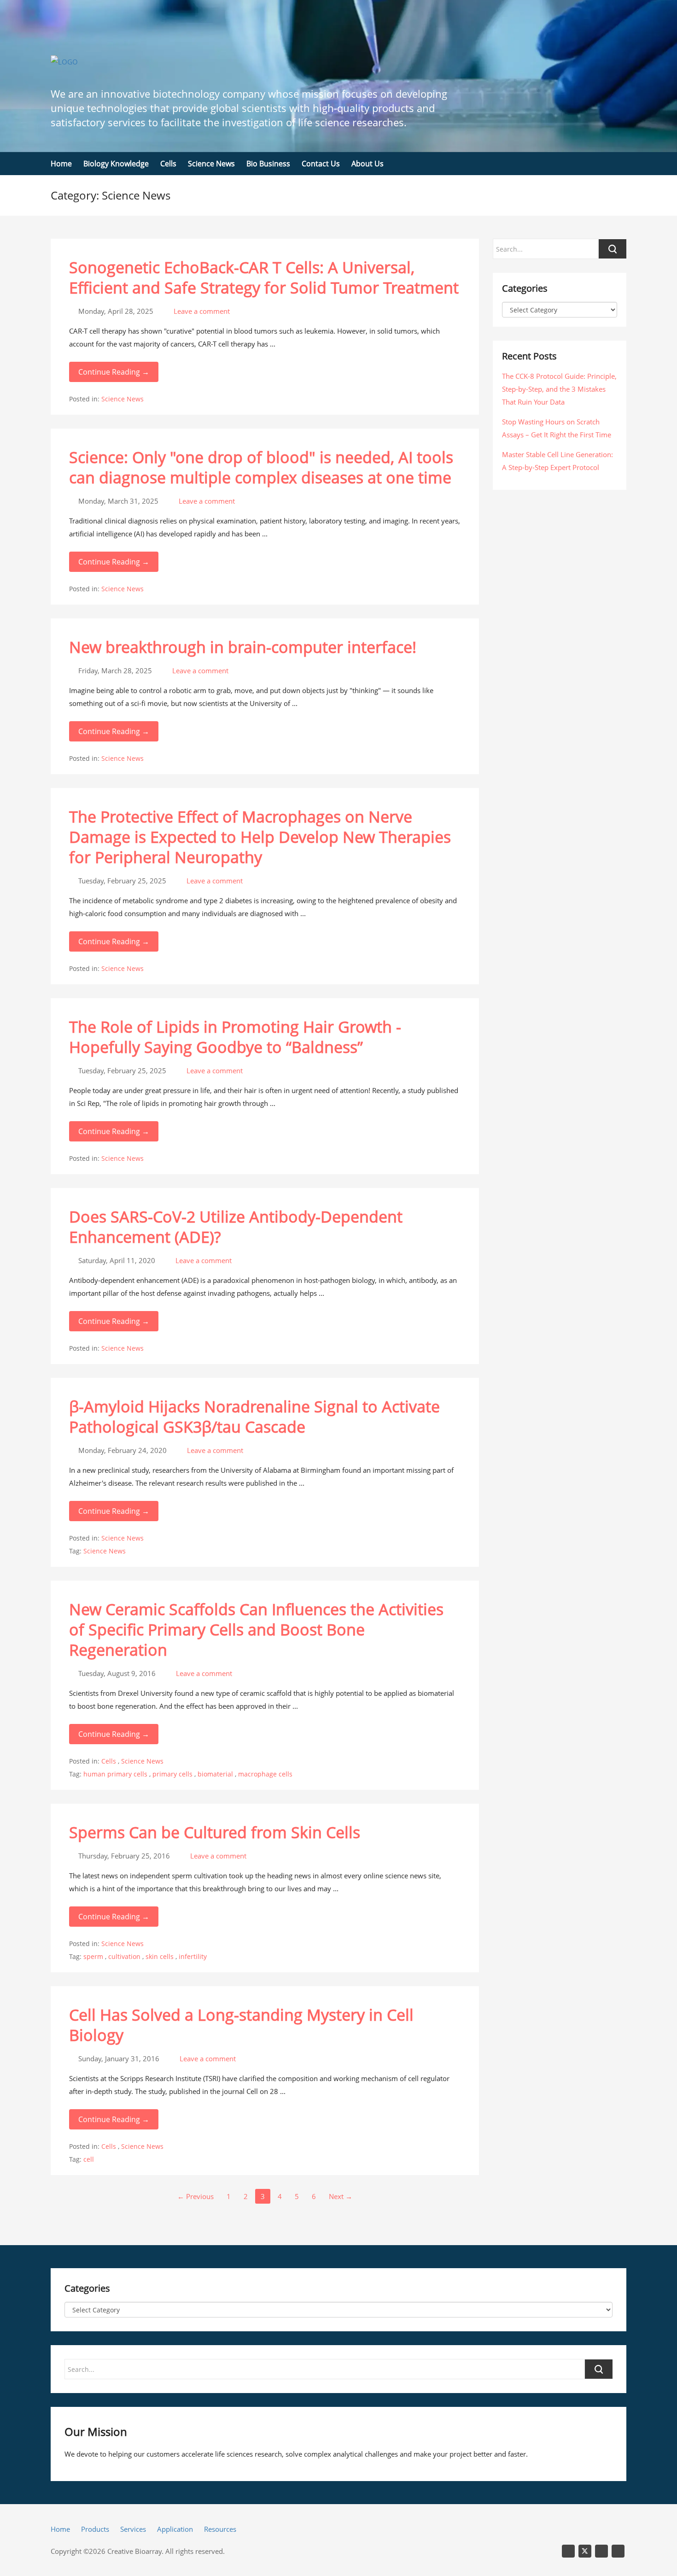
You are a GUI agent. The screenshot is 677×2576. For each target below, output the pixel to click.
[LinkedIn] (568, 2551)
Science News (211, 164)
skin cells (160, 1956)
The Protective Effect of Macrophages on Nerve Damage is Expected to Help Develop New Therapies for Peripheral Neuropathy (260, 837)
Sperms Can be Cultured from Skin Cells (215, 1832)
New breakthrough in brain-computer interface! (243, 647)
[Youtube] (601, 2551)
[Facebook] (618, 2551)
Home (61, 164)
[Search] (599, 2369)
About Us (368, 164)
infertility (193, 1956)
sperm (93, 1956)
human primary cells (115, 1774)
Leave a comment (201, 311)
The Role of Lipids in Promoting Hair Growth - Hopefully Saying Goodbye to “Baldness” (235, 1037)
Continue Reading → (114, 372)
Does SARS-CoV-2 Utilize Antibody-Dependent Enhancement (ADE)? (236, 1227)
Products (95, 2529)
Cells (168, 164)
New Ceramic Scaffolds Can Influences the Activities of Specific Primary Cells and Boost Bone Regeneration (256, 1629)
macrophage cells (265, 1774)
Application (175, 2529)
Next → (341, 2196)
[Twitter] (585, 2551)
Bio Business (268, 164)
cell (89, 2159)
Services (133, 2529)
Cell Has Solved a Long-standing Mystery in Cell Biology (241, 2025)
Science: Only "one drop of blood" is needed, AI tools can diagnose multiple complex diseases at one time (261, 467)
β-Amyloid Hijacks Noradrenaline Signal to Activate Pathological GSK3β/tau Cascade (254, 1417)
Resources (220, 2529)
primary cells (172, 1774)
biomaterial (215, 1774)
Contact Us (321, 164)
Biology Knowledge (116, 164)
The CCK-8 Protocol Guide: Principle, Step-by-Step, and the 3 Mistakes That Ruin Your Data (559, 389)
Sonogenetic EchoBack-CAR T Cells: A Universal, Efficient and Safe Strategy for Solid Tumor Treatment (264, 277)
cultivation (124, 1956)
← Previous (196, 2196)
